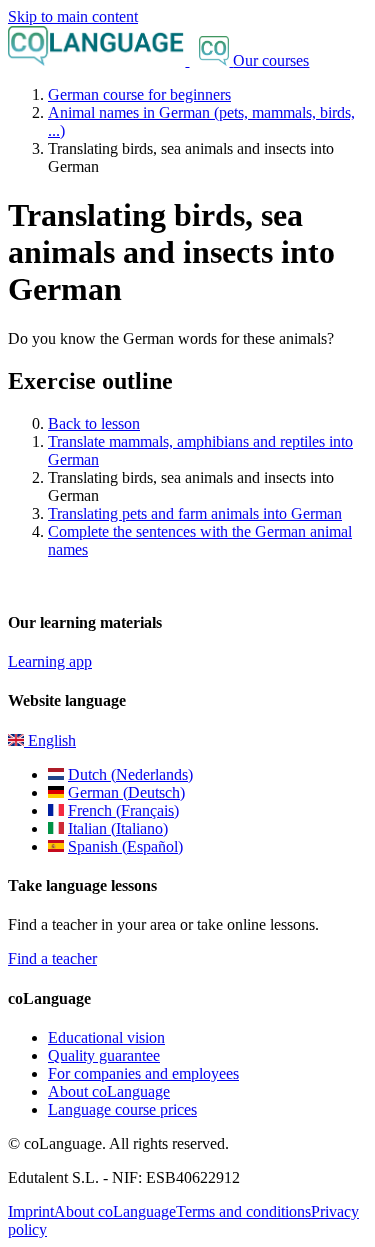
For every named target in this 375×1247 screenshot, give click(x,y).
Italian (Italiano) (118, 828)
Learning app (50, 661)
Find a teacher (52, 958)
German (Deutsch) (126, 792)
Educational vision (106, 1037)
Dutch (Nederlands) (130, 774)
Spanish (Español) (125, 846)
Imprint (31, 1211)
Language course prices (122, 1109)
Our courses (271, 60)
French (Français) (123, 810)
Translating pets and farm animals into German (195, 513)
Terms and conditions (243, 1211)
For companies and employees (143, 1073)
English (50, 740)
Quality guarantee (104, 1055)
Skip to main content (73, 16)
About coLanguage (109, 1091)
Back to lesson (94, 423)
